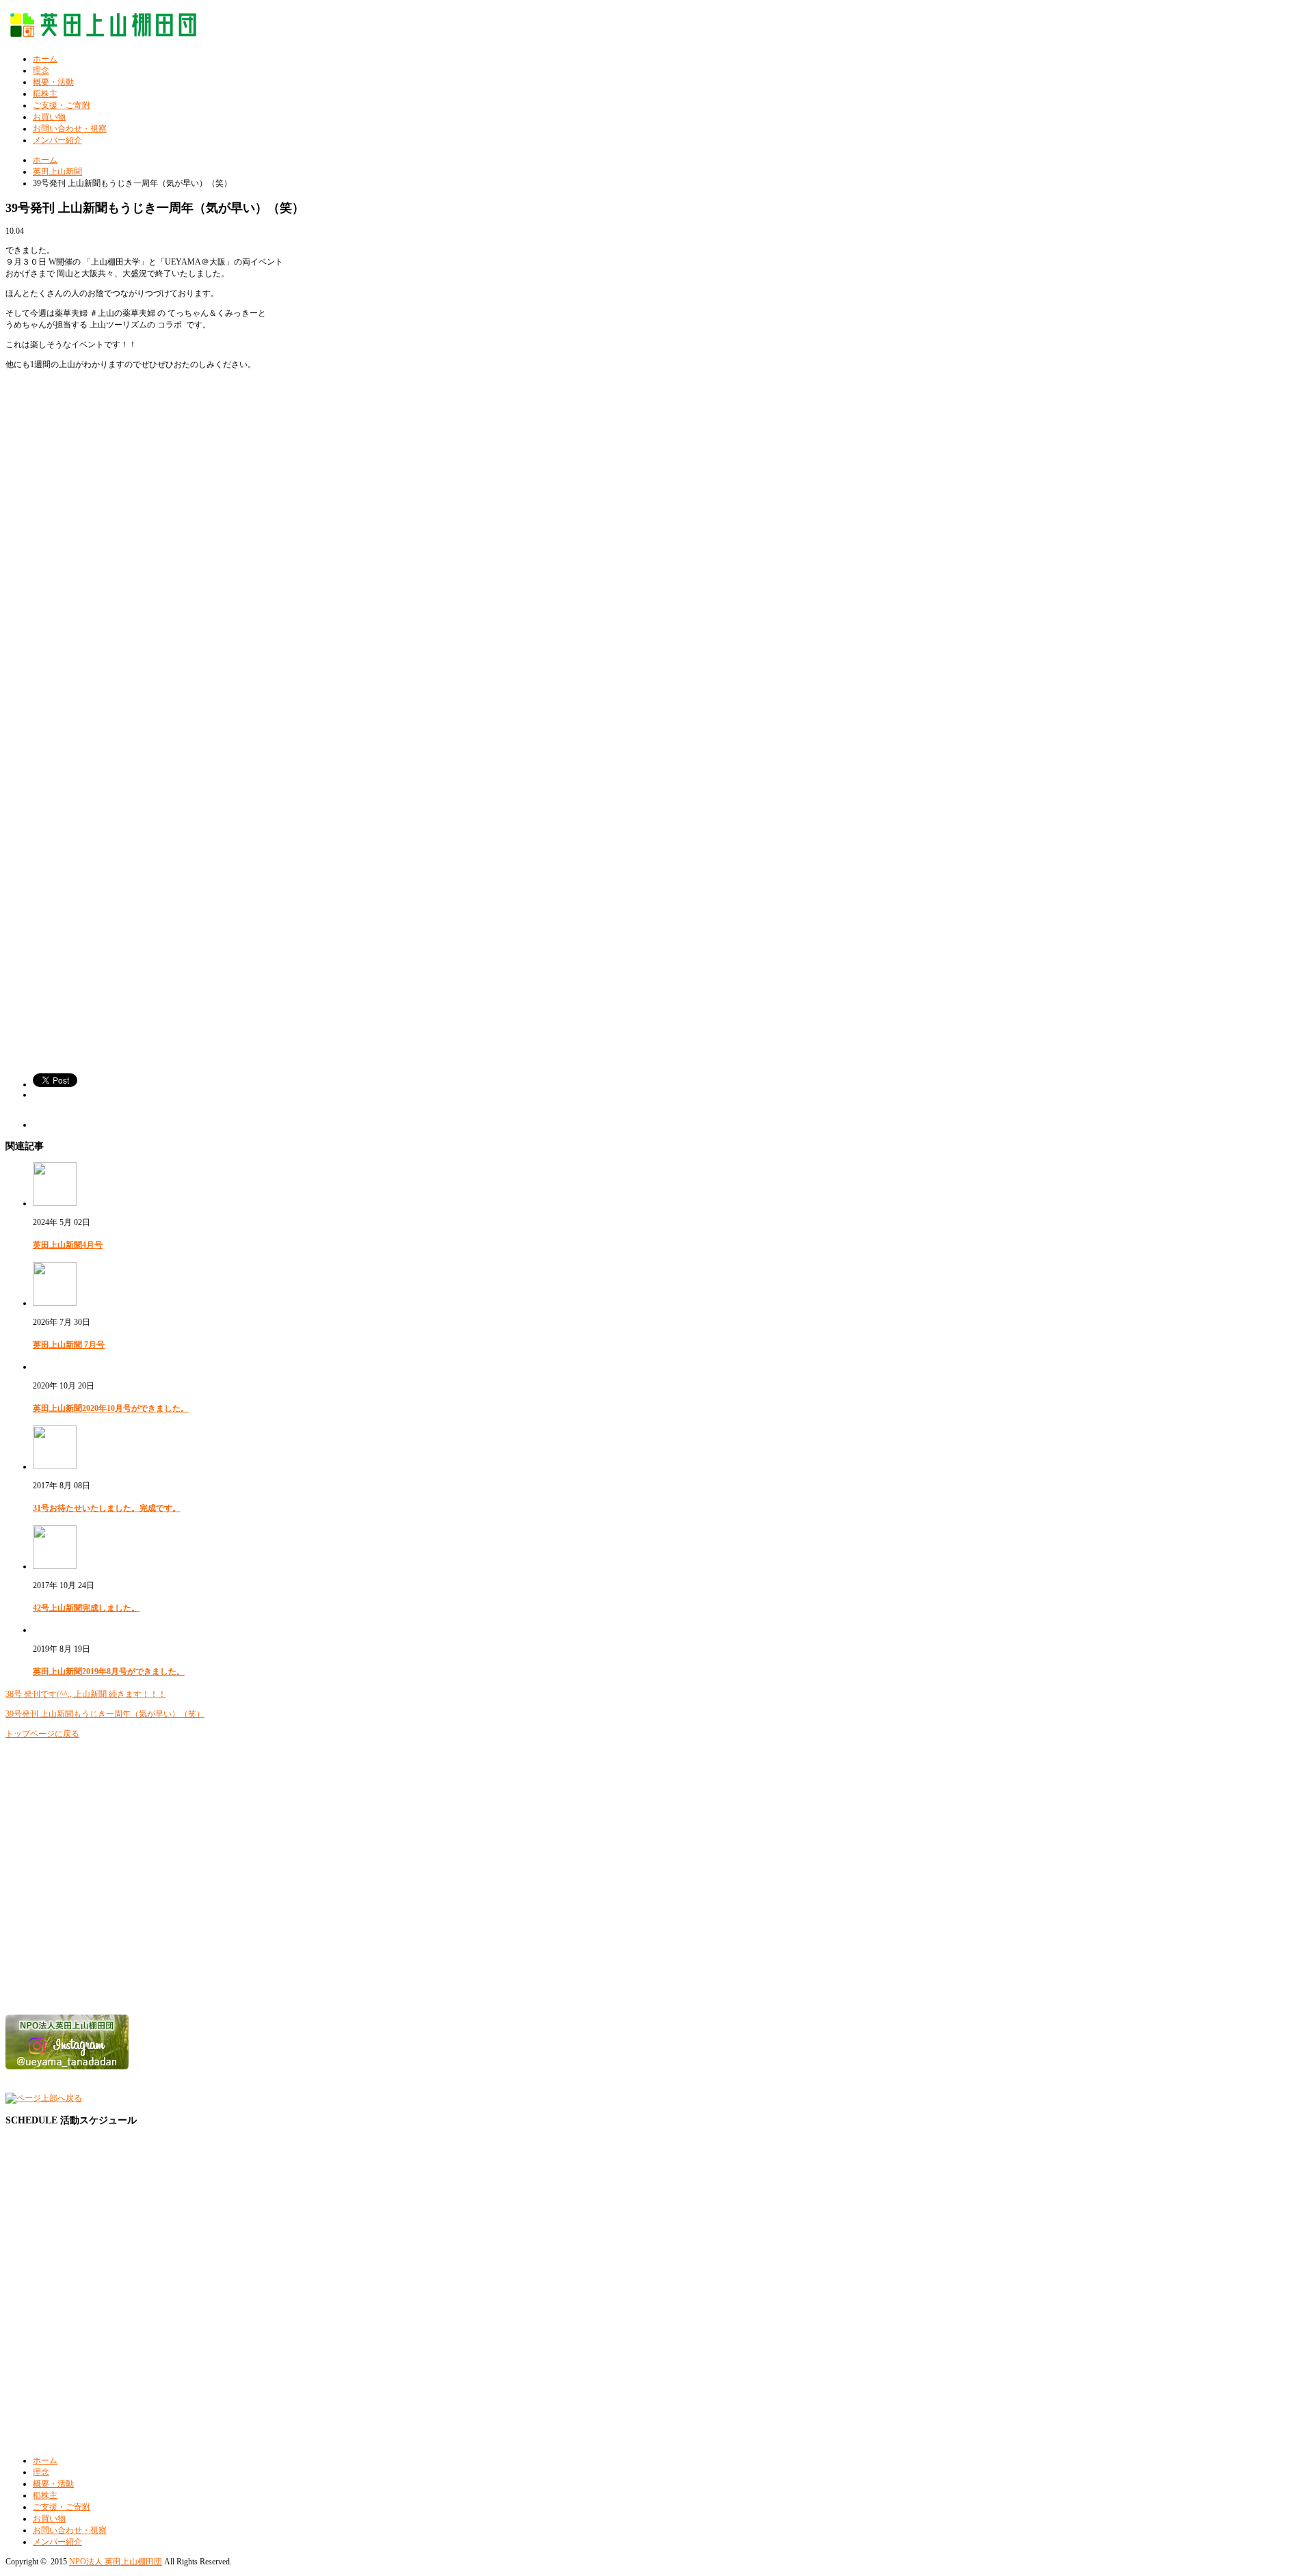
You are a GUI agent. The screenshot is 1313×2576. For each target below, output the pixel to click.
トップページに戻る (42, 1734)
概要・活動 (53, 82)
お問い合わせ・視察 (70, 129)
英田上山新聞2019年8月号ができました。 (109, 1672)
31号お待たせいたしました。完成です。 (107, 1508)
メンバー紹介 (57, 140)
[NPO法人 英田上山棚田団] (108, 33)
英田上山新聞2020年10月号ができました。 (111, 1408)
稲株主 (45, 94)
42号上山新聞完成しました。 (86, 1608)
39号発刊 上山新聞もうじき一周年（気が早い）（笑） (105, 1714)
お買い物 (49, 117)
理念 (41, 70)
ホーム (45, 59)
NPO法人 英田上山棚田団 (116, 2562)
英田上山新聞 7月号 (69, 1345)
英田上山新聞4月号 (68, 1245)
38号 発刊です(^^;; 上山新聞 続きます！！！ (86, 1694)
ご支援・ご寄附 (62, 105)
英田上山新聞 (57, 172)
